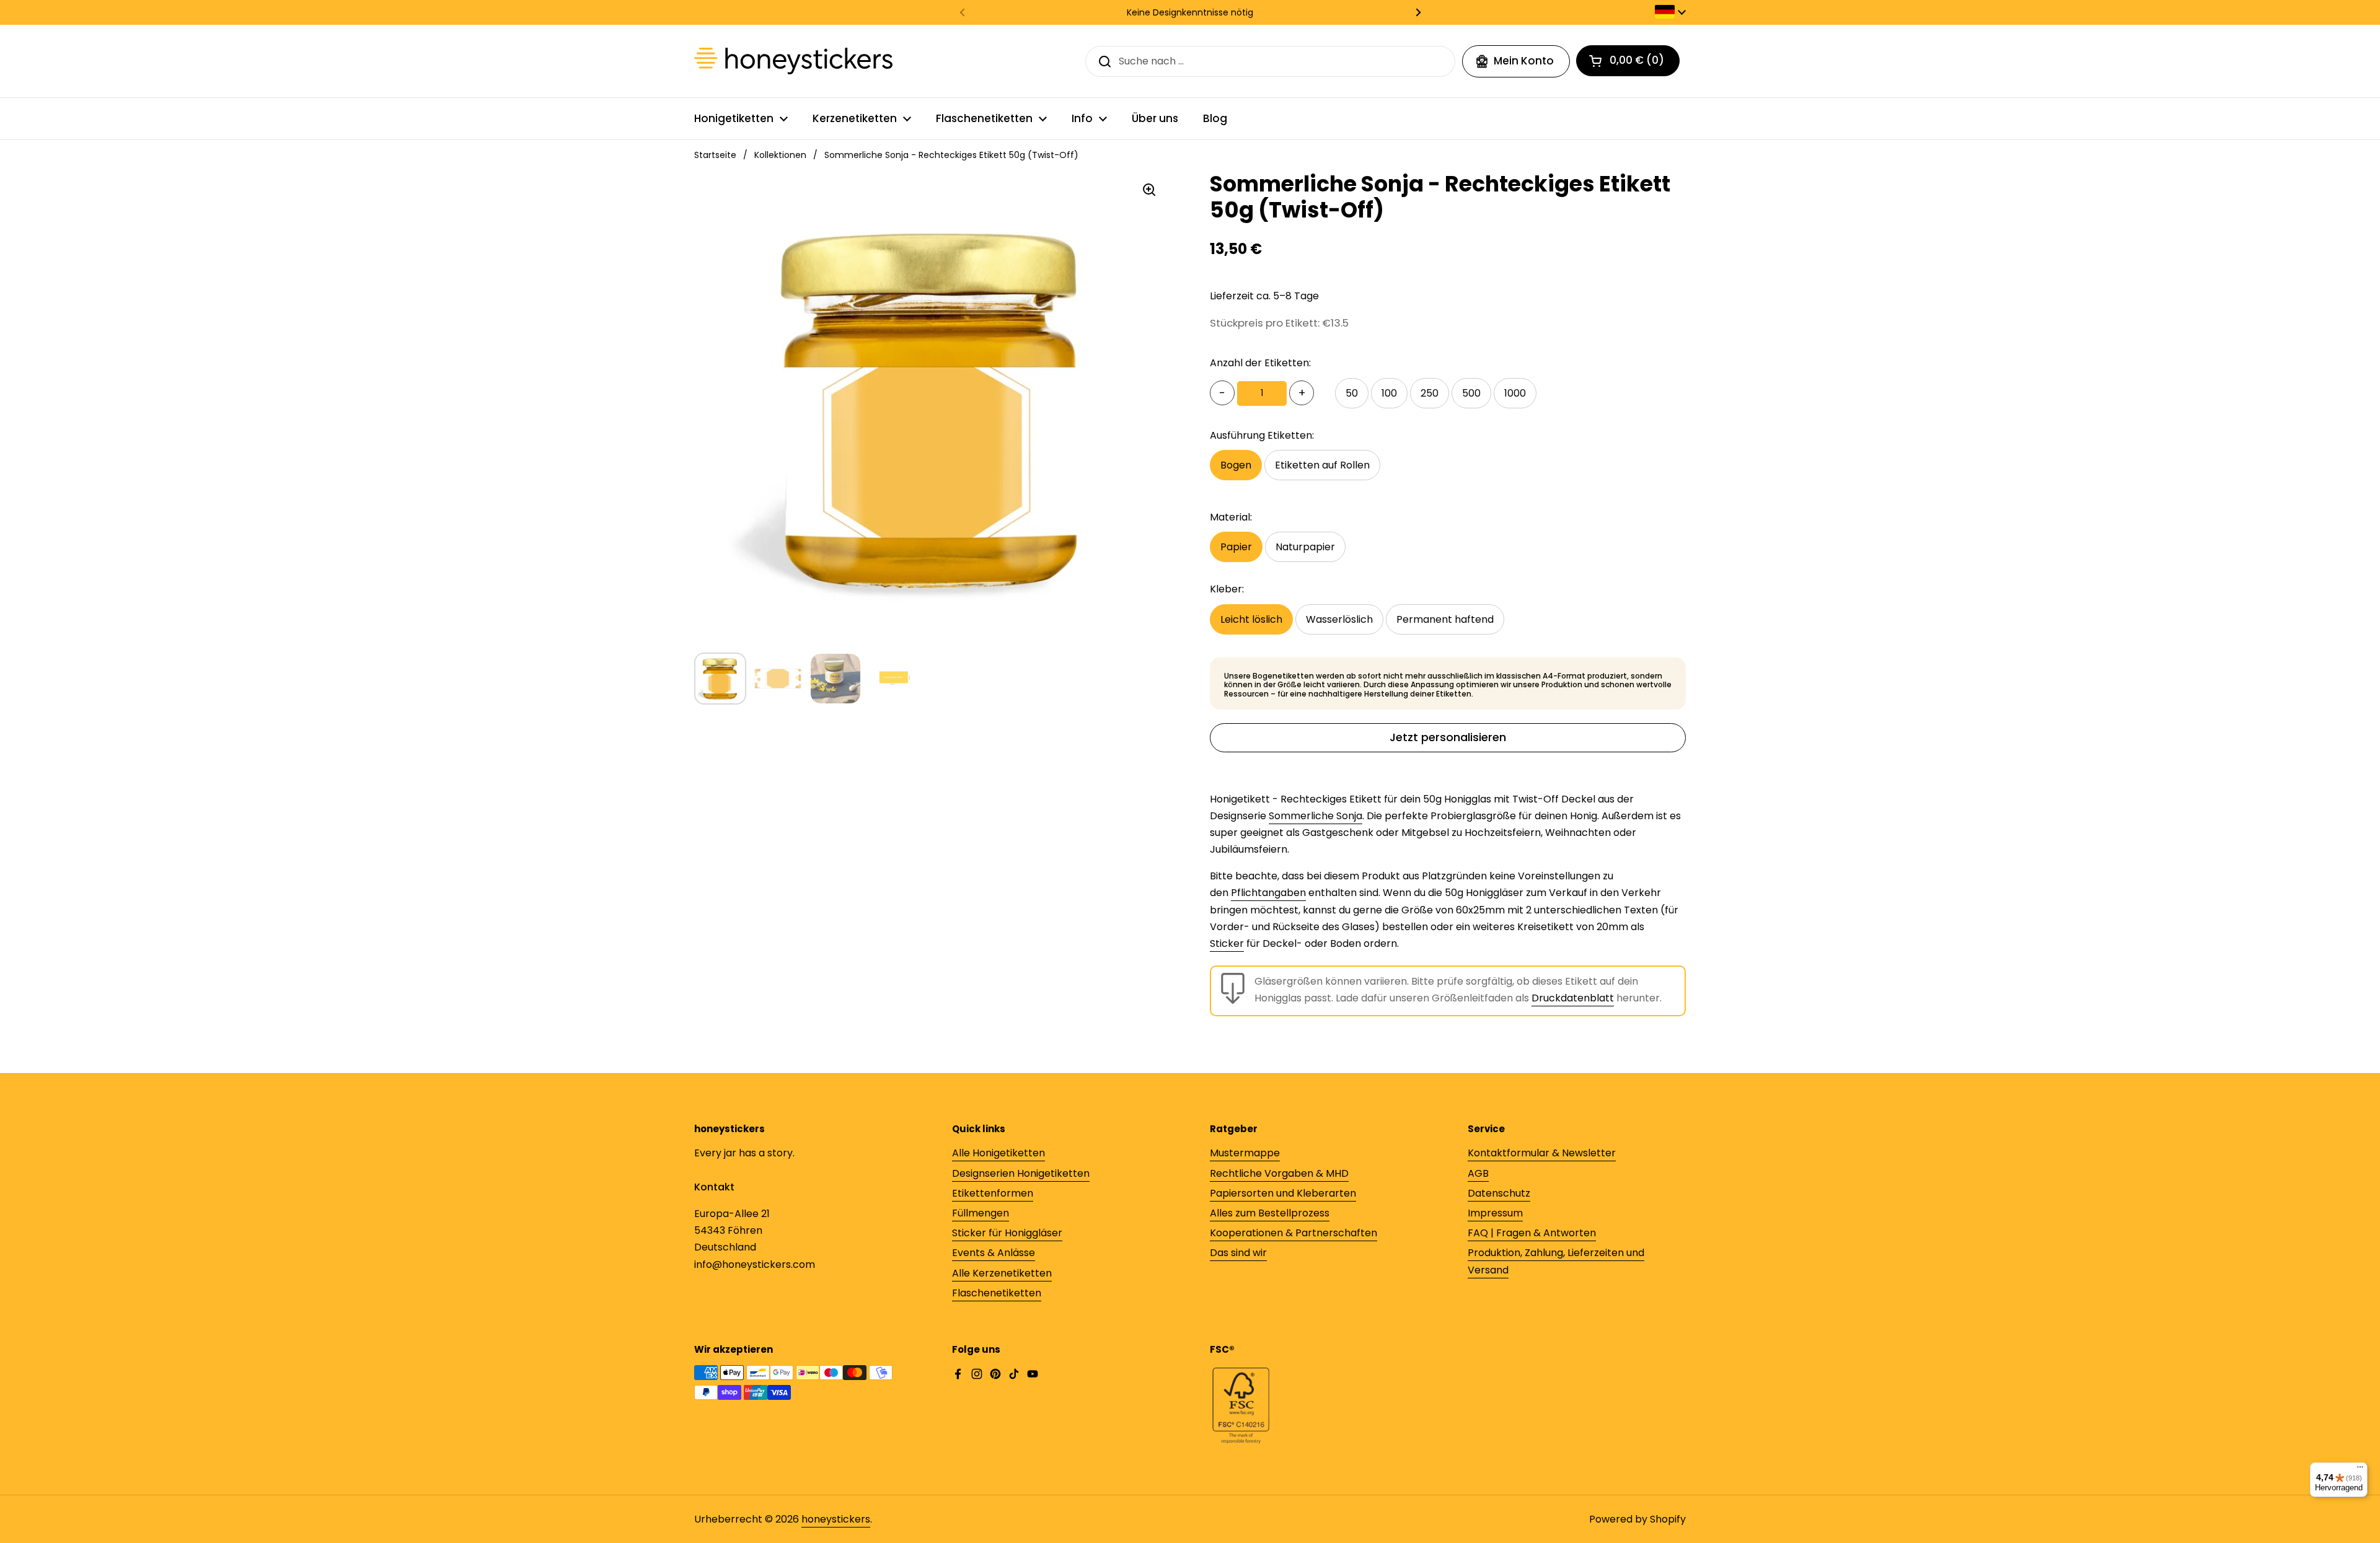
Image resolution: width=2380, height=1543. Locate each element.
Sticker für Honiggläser (1007, 1233)
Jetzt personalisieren (1448, 737)
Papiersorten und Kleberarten (1283, 1193)
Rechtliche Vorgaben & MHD (1279, 1173)
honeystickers (836, 1519)
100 (1389, 393)
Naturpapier (1305, 547)
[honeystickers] (793, 61)
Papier (1236, 547)
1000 (1515, 393)
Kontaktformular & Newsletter (1542, 1153)
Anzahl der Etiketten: (1260, 363)
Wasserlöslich (1339, 619)
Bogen (1236, 465)
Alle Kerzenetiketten (1002, 1273)
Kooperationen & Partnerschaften (1294, 1233)
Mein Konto (1524, 61)
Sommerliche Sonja (1316, 816)
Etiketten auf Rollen (1322, 465)
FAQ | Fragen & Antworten (1532, 1233)
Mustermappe (1245, 1153)
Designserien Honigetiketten (1021, 1173)
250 (1430, 393)
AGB (1478, 1173)
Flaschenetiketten (997, 1293)
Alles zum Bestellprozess (1270, 1213)
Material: (1231, 517)
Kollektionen (780, 155)
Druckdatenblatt (1573, 998)
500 (1471, 393)
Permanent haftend (1445, 619)
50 (1352, 393)
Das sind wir (1238, 1253)
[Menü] (2360, 1470)
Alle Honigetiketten (998, 1153)
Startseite (715, 155)
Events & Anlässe (994, 1253)
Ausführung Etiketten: (1262, 435)
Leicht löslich (1251, 619)
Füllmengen (981, 1213)
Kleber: (1227, 589)
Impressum (1495, 1213)
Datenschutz (1499, 1193)
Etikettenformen (993, 1193)
